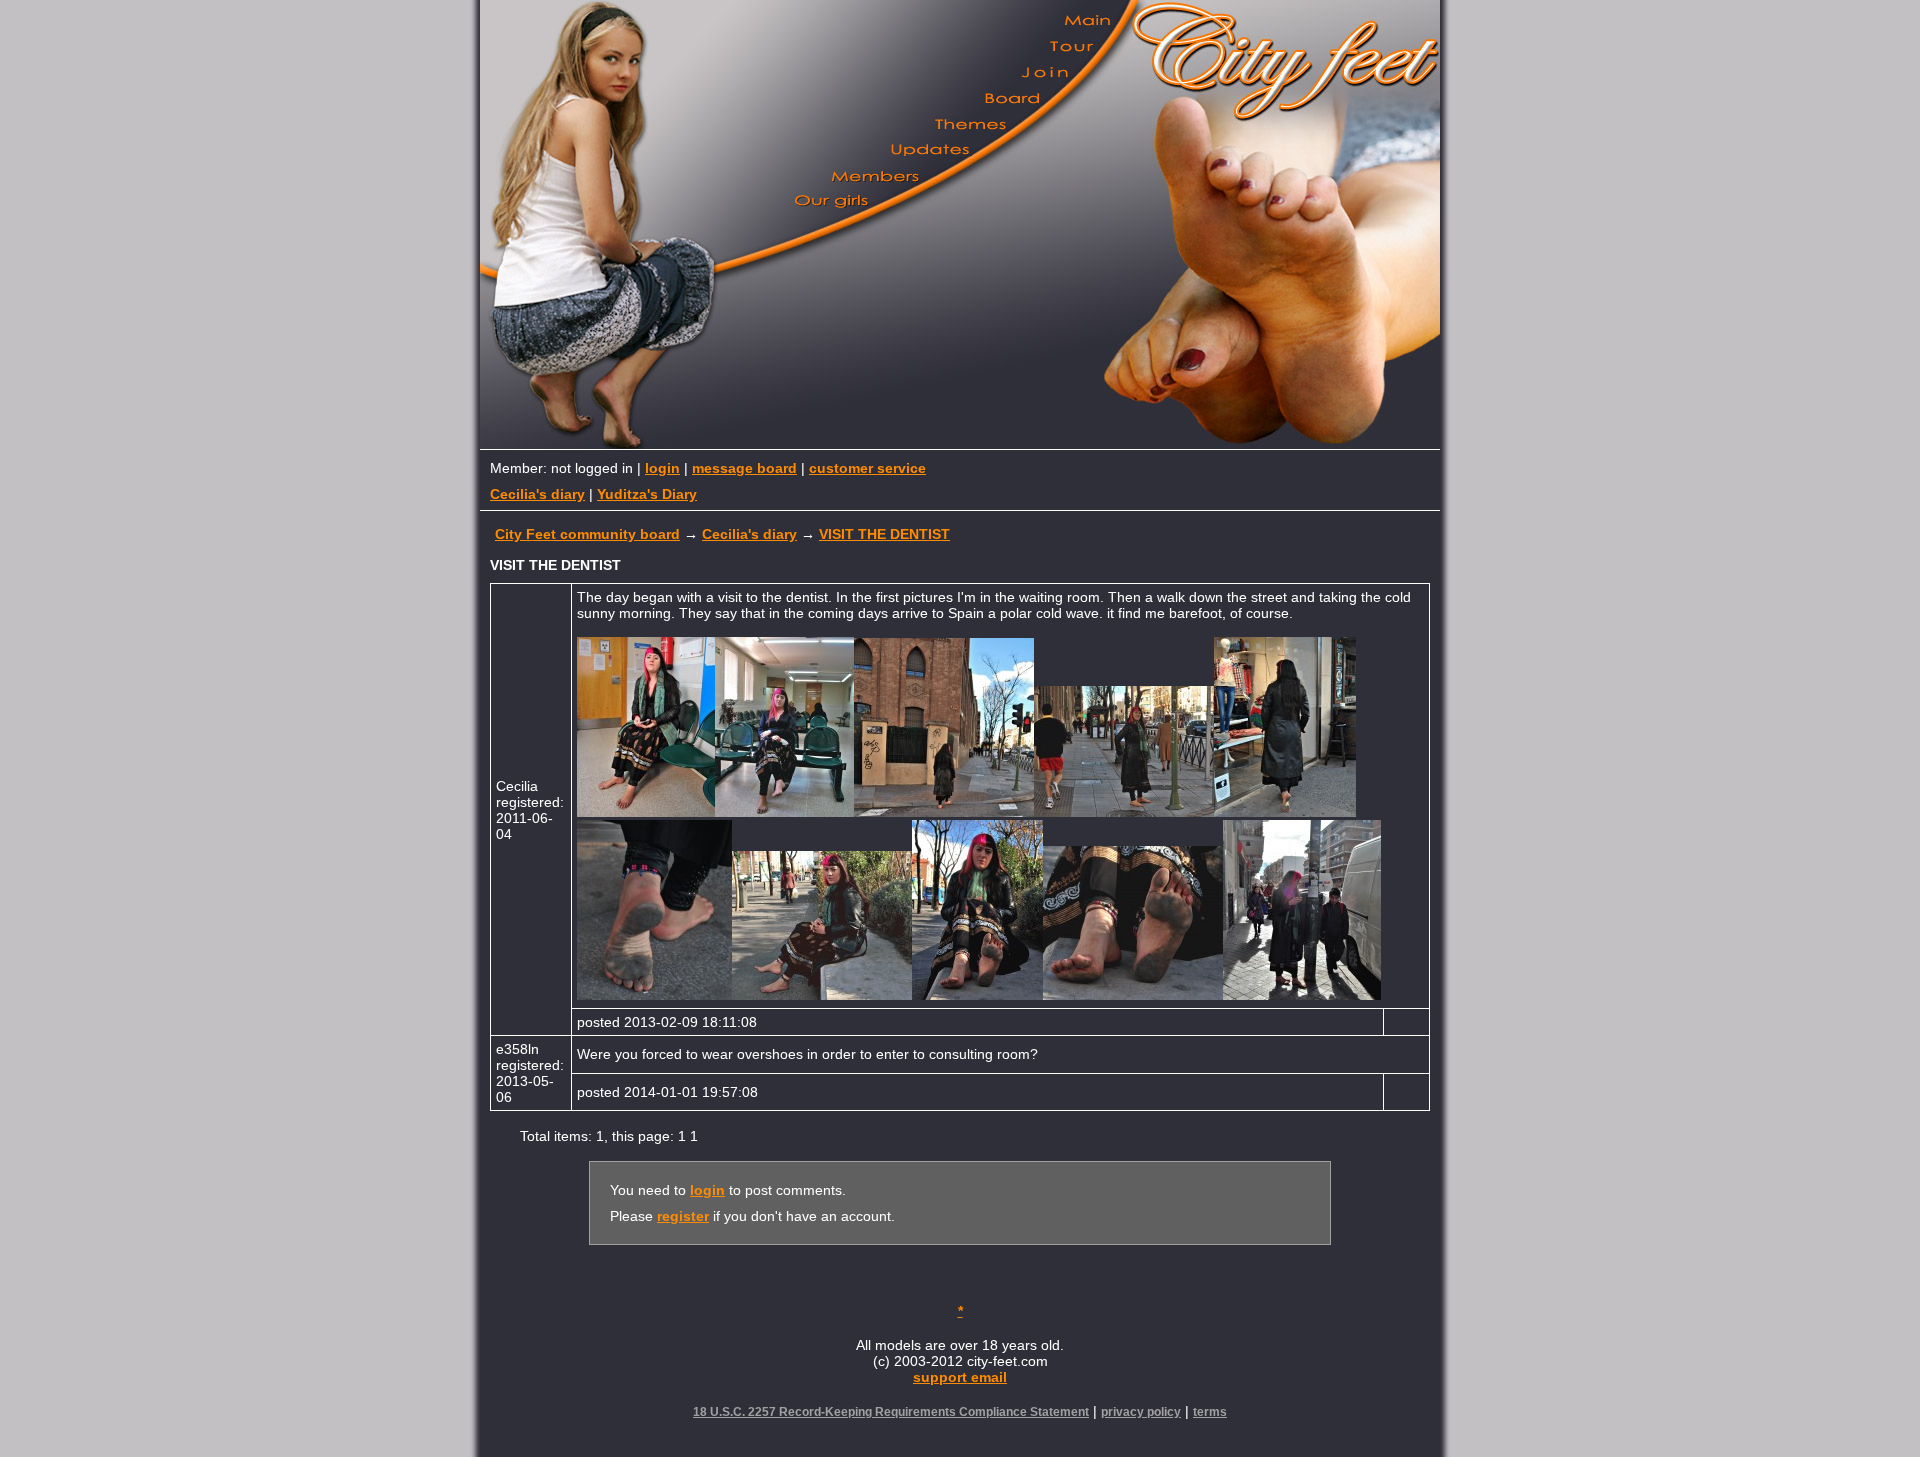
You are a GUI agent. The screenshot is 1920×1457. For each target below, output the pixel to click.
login (662, 468)
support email (960, 1377)
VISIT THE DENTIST (884, 534)
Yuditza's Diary (647, 494)
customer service (867, 468)
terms (1210, 1412)
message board (744, 468)
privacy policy (1141, 1412)
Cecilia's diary (537, 494)
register (683, 1216)
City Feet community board (587, 534)
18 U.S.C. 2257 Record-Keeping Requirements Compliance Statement (891, 1412)
